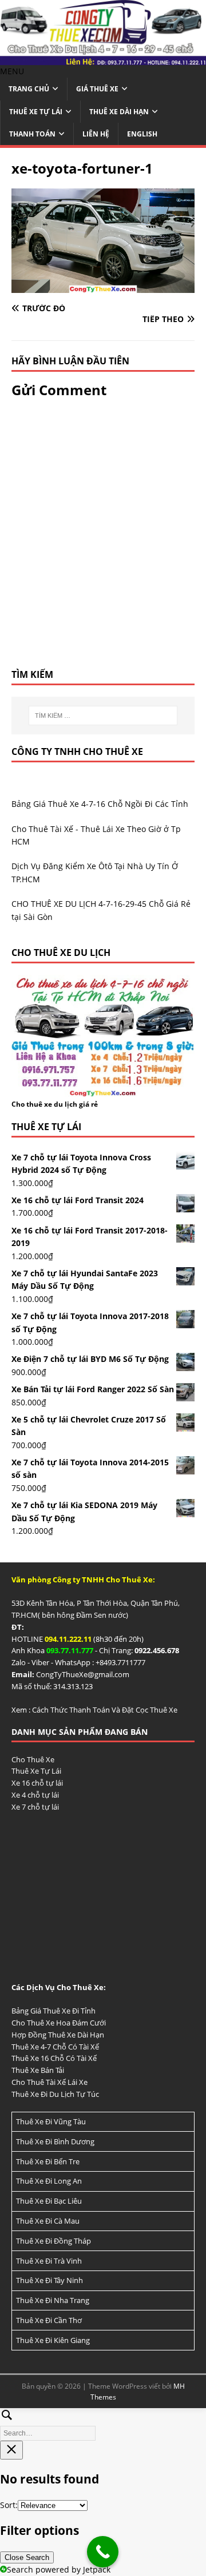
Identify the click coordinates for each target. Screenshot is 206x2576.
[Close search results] (11, 2450)
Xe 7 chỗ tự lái (35, 1807)
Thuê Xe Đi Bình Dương (55, 2141)
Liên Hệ (96, 134)
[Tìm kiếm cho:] (103, 716)
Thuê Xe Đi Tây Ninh (49, 2280)
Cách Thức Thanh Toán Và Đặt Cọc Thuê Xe (105, 1710)
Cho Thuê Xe (33, 1759)
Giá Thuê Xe (97, 89)
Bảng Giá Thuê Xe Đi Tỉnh (54, 2011)
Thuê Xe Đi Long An (49, 2181)
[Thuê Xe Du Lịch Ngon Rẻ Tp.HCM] (103, 59)
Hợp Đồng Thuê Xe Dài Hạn (58, 2035)
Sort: (9, 2505)
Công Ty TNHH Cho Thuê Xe (77, 751)
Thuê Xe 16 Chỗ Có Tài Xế (54, 2058)
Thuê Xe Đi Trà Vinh (49, 2261)
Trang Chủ (29, 89)
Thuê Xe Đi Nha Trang (53, 2300)
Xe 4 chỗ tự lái (35, 1795)
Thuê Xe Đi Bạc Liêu (49, 2201)
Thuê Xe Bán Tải (38, 2070)
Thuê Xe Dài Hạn (119, 112)
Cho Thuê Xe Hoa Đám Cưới (59, 2023)
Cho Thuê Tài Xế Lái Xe (49, 2082)
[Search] (103, 2423)
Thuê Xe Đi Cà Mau (48, 2221)
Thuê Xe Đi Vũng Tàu (51, 2121)
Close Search (27, 2557)
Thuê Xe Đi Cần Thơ (49, 2320)
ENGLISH (142, 134)
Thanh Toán (32, 134)
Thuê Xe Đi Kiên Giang (53, 2340)
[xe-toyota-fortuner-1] (103, 286)
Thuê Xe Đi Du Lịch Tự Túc (55, 2094)
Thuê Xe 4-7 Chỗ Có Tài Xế (55, 2047)
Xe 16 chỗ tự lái (37, 1783)
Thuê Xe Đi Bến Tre (48, 2161)
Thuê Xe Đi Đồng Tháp (54, 2241)
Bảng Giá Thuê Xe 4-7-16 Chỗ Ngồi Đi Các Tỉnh (100, 804)
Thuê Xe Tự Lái (36, 112)
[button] (12, 71)
